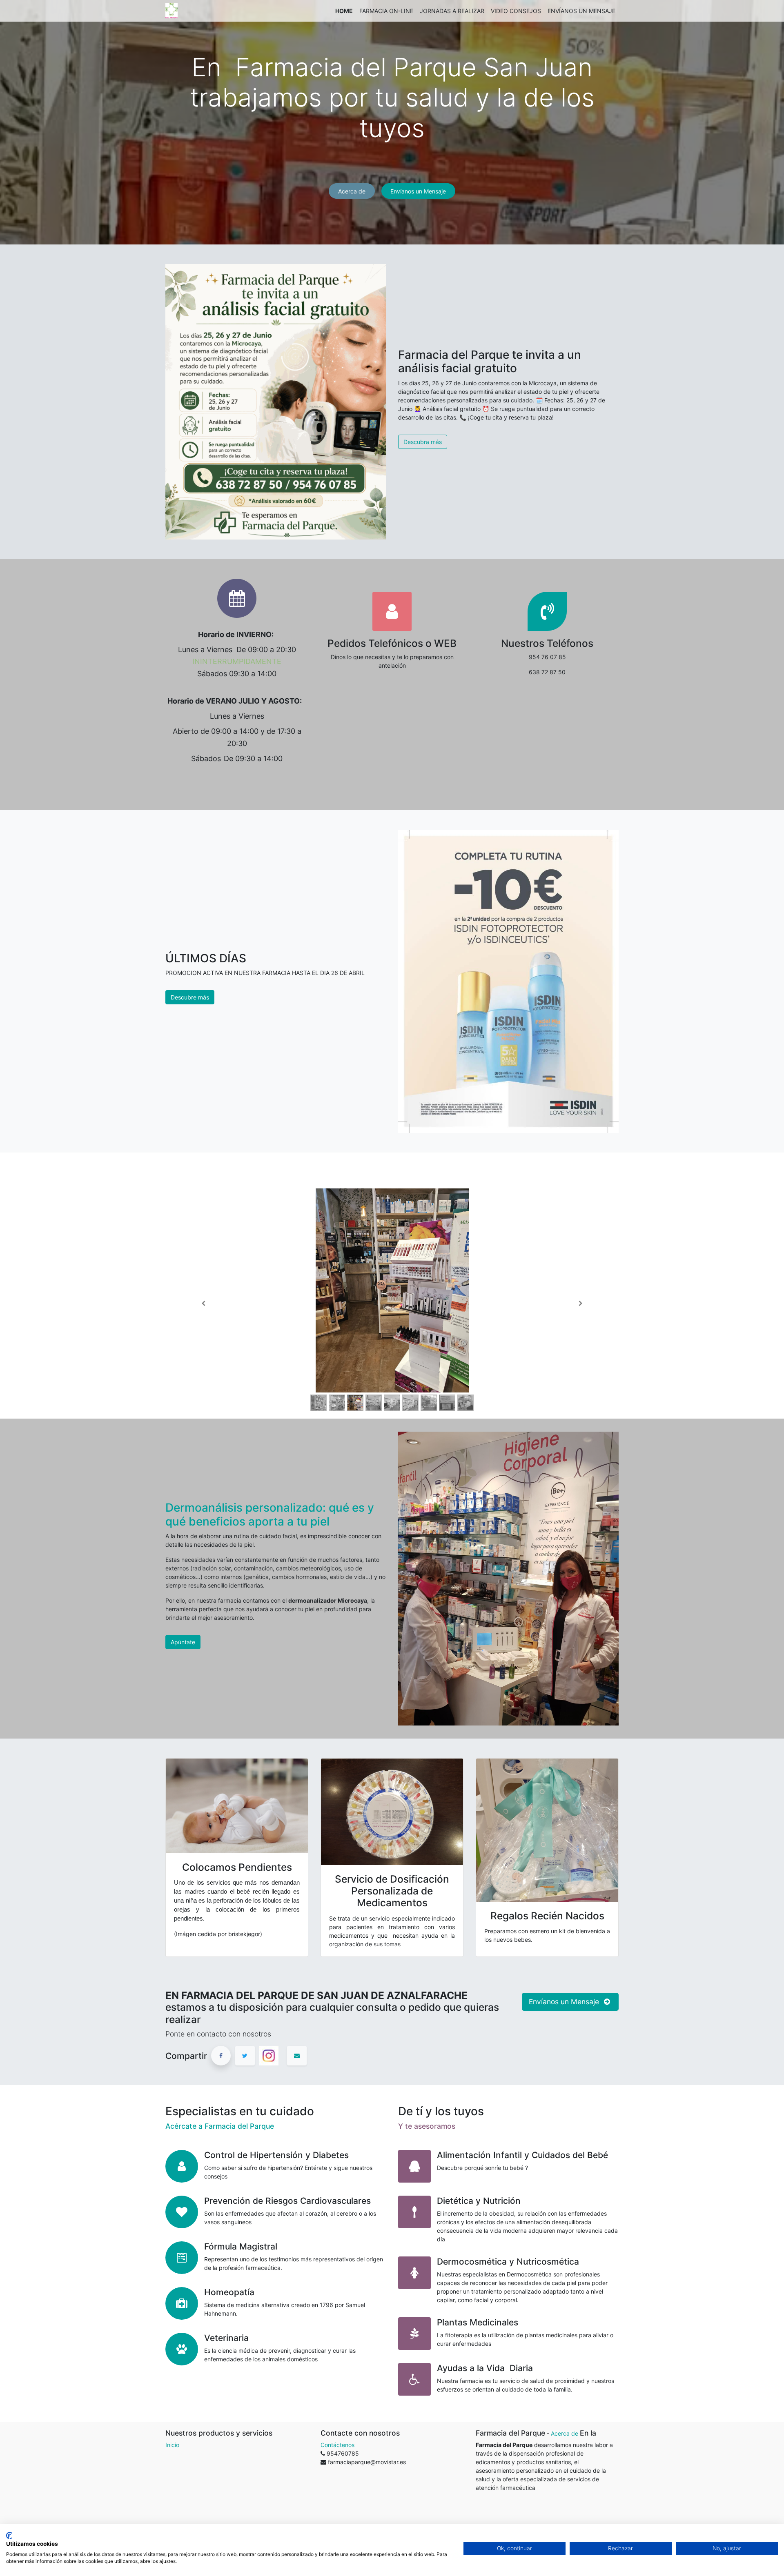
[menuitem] (344, 11)
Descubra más (423, 442)
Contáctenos (337, 2445)
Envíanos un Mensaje (418, 191)
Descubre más (190, 997)
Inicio (172, 2445)
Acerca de (352, 191)
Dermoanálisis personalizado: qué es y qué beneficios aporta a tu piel (270, 1515)
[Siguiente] (580, 1304)
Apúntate (183, 1642)
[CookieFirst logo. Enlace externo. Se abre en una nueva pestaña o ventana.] (9, 2536)
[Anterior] (204, 1304)
